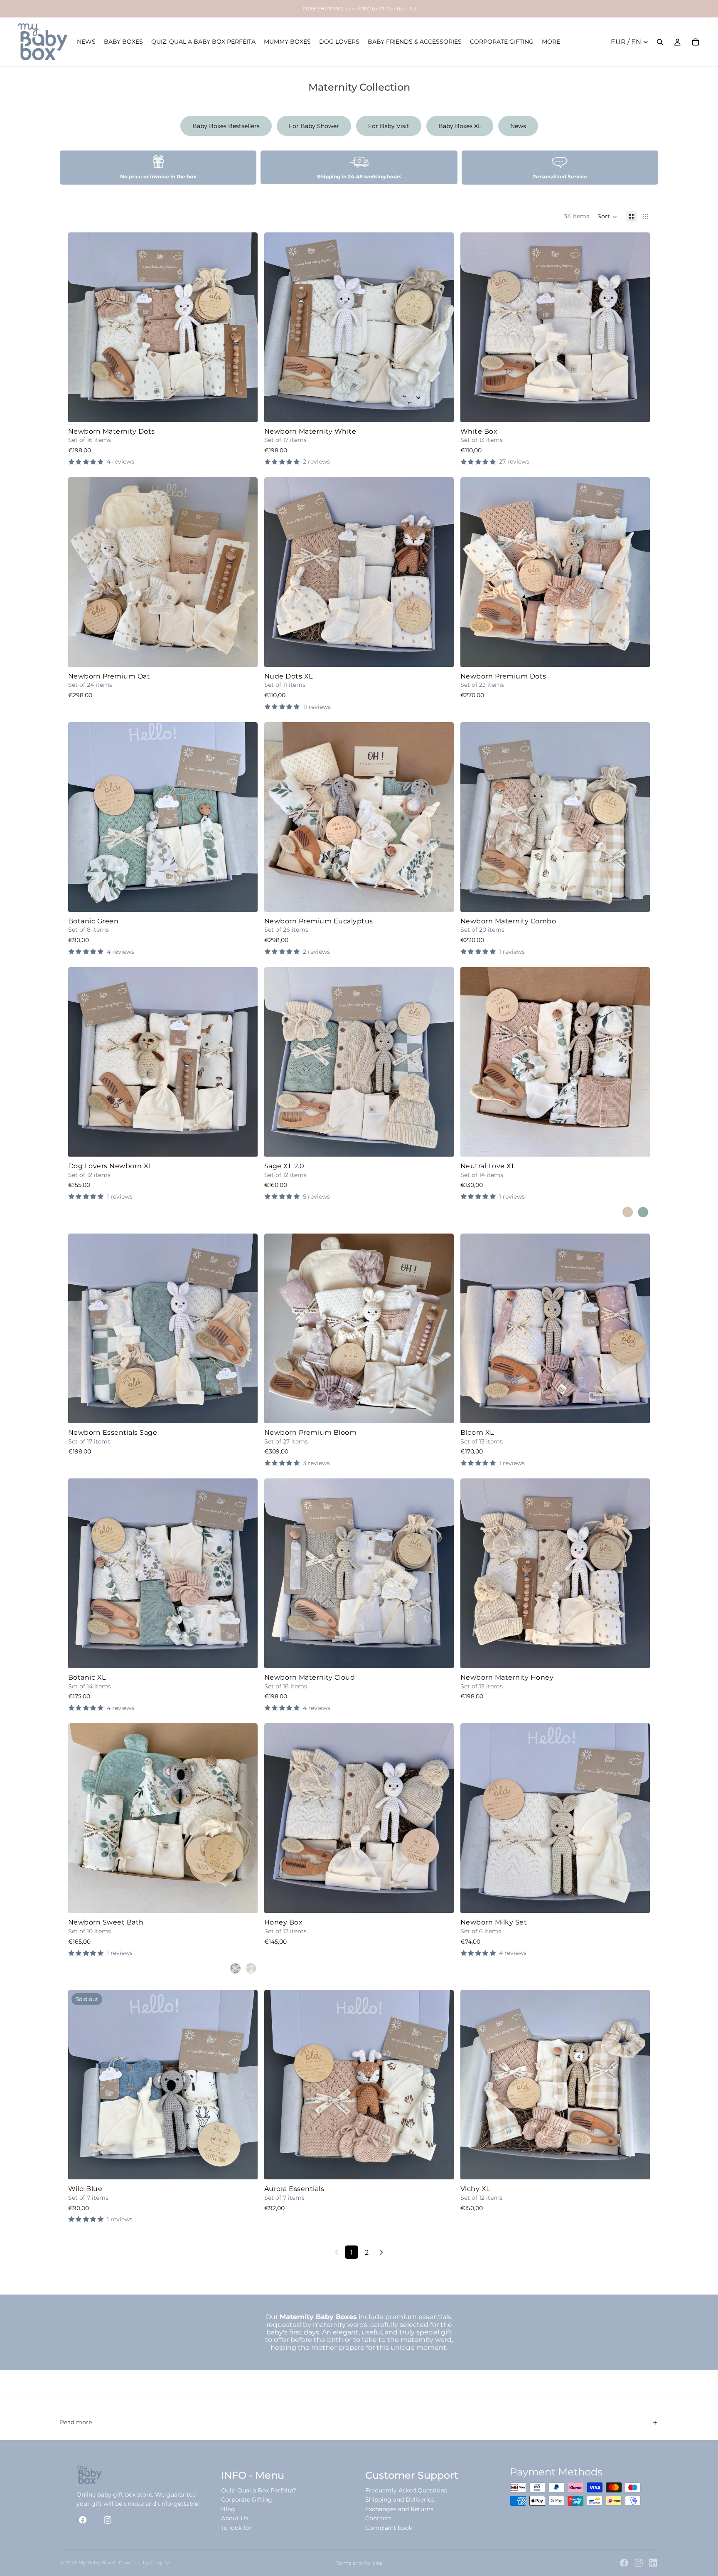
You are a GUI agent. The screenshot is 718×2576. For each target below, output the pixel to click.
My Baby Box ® (97, 2562)
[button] (607, 217)
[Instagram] (639, 2563)
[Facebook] (624, 2563)
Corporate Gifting (247, 2500)
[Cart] (696, 42)
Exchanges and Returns (399, 2509)
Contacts (378, 2518)
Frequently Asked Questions (406, 2490)
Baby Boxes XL (460, 126)
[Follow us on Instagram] (108, 2520)
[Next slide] (245, 327)
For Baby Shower (314, 126)
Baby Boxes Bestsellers (226, 126)
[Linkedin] (653, 2563)
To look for (236, 2528)
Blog (228, 2509)
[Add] (441, 1410)
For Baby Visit (389, 126)
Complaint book (389, 2528)
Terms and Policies (359, 2563)
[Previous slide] (81, 327)
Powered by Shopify (144, 2562)
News (518, 126)
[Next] (381, 2252)
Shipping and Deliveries (400, 2500)
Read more (76, 2422)
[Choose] (245, 409)
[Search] (660, 42)
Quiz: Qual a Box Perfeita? (259, 2490)
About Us (235, 2518)
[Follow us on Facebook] (83, 2520)
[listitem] (551, 42)
